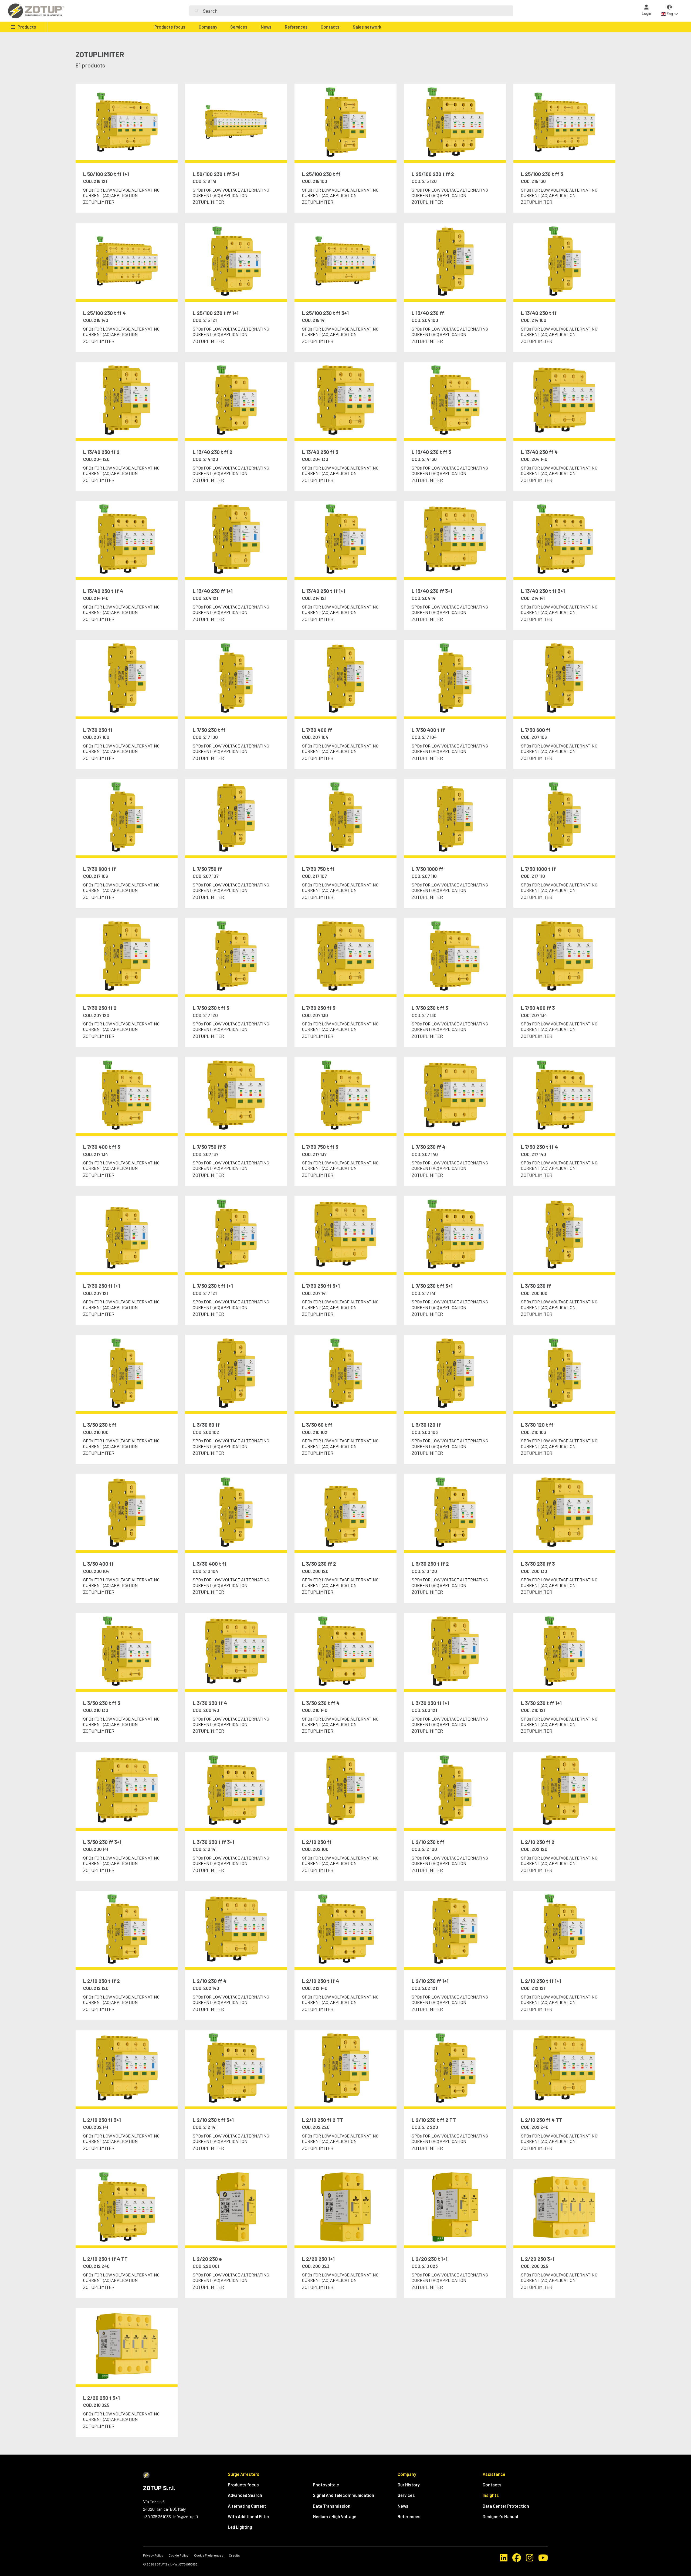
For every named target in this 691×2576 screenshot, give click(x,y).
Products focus (170, 27)
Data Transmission (332, 2506)
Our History (409, 2485)
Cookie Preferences (209, 2555)
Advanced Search (245, 2495)
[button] (669, 11)
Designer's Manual (500, 2516)
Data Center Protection (506, 2506)
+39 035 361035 (157, 2516)
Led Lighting (240, 2527)
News (266, 27)
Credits (234, 2555)
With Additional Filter (249, 2516)
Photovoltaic (326, 2485)
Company (208, 27)
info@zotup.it (186, 2516)
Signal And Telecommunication (343, 2495)
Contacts (330, 27)
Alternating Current (247, 2506)
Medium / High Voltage (335, 2516)
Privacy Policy (153, 2555)
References (296, 27)
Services (239, 27)
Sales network (367, 27)
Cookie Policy (179, 2555)
